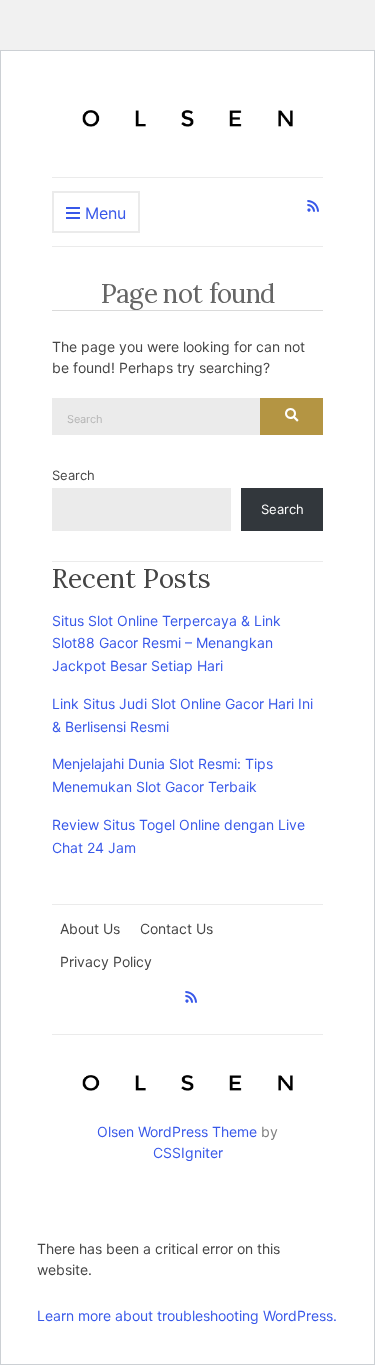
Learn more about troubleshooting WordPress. (187, 1315)
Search (73, 475)
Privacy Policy (106, 961)
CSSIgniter (188, 1152)
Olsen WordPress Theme (177, 1131)
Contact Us (176, 928)
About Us (90, 928)
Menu (103, 213)
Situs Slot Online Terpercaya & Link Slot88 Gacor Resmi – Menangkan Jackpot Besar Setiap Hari (166, 643)
